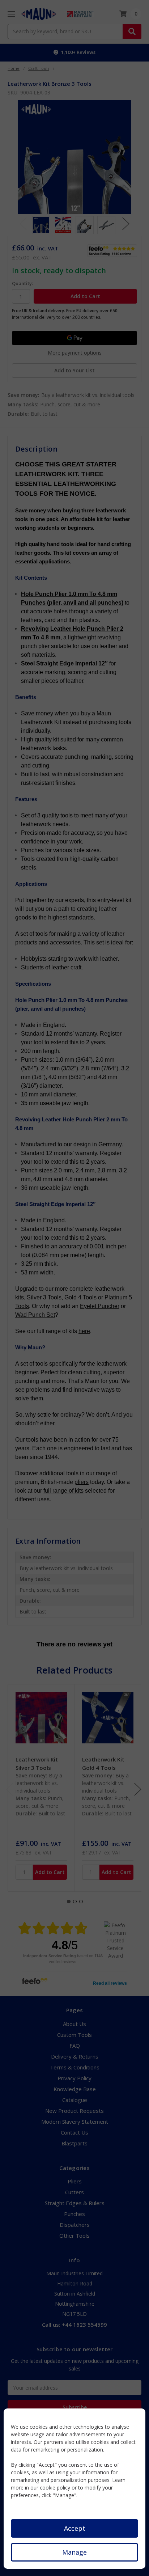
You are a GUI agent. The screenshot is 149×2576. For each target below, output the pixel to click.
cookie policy (55, 2488)
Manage (74, 2552)
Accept (75, 2528)
